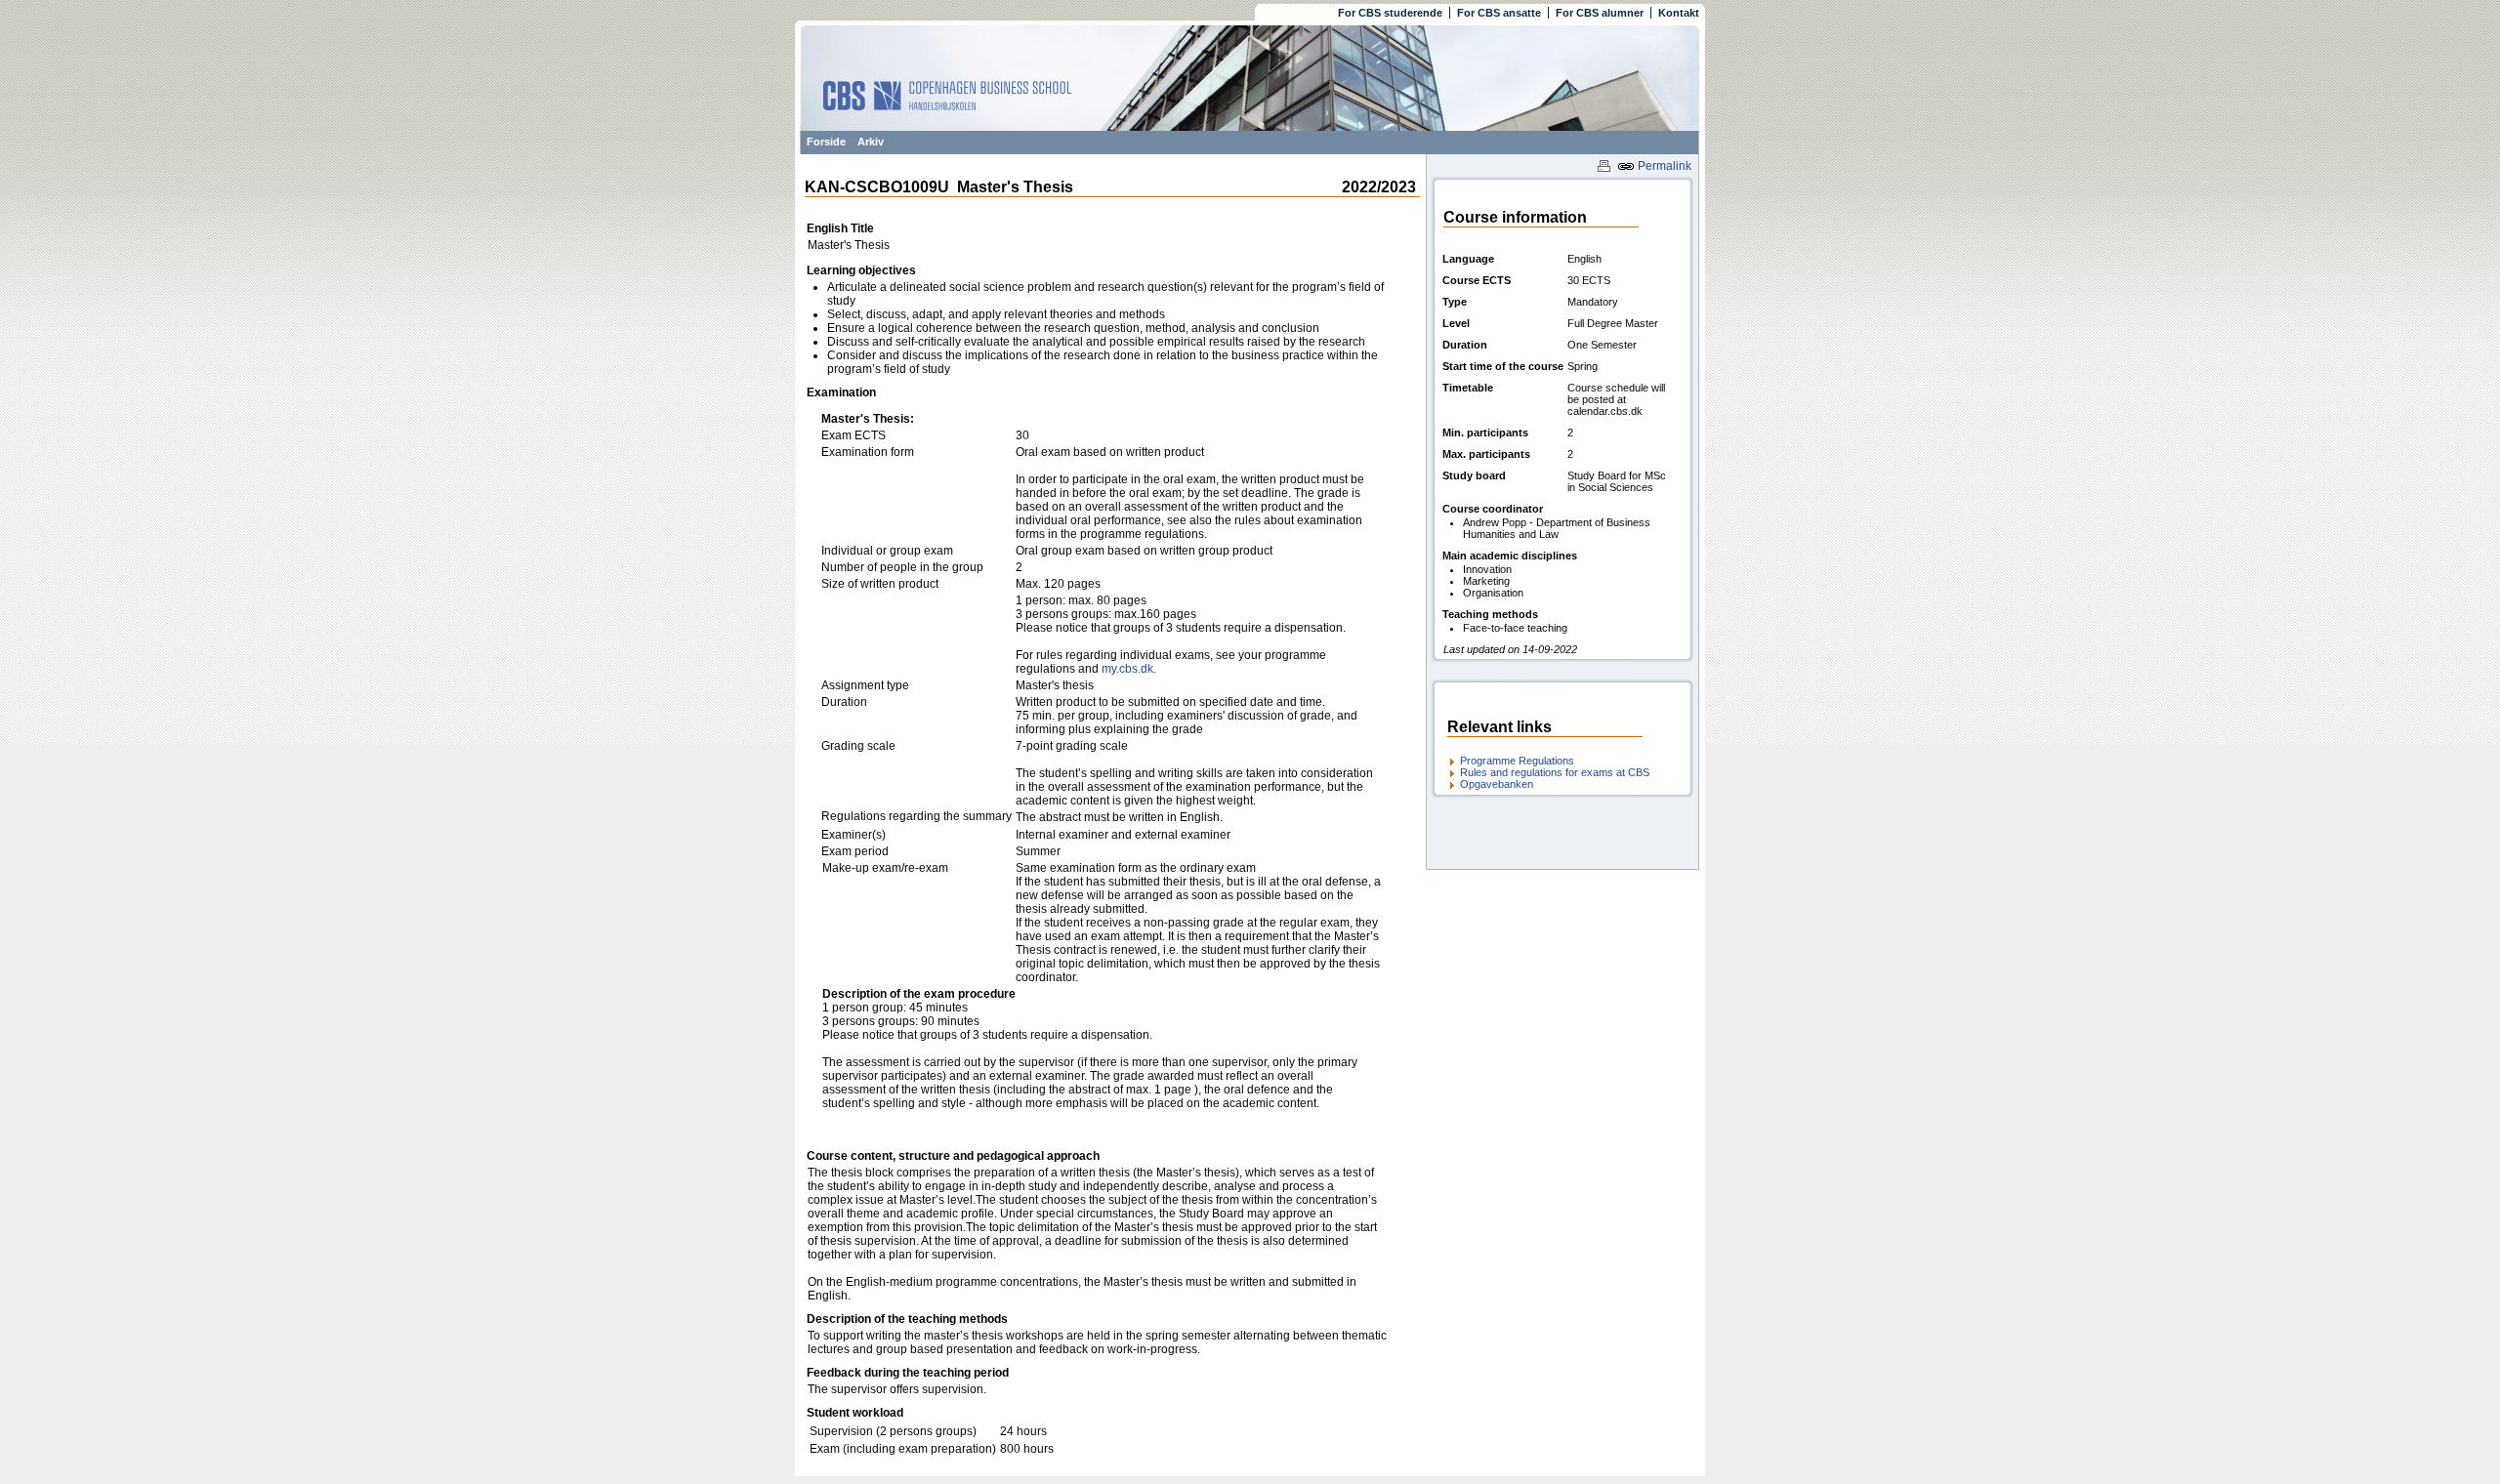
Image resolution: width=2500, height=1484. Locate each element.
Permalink (1663, 166)
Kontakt (1679, 13)
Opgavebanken (1497, 784)
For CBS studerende (1390, 13)
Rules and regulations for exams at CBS (1555, 772)
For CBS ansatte (1499, 13)
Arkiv (871, 142)
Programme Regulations (1517, 761)
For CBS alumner (1600, 13)
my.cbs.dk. (1129, 669)
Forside (826, 142)
